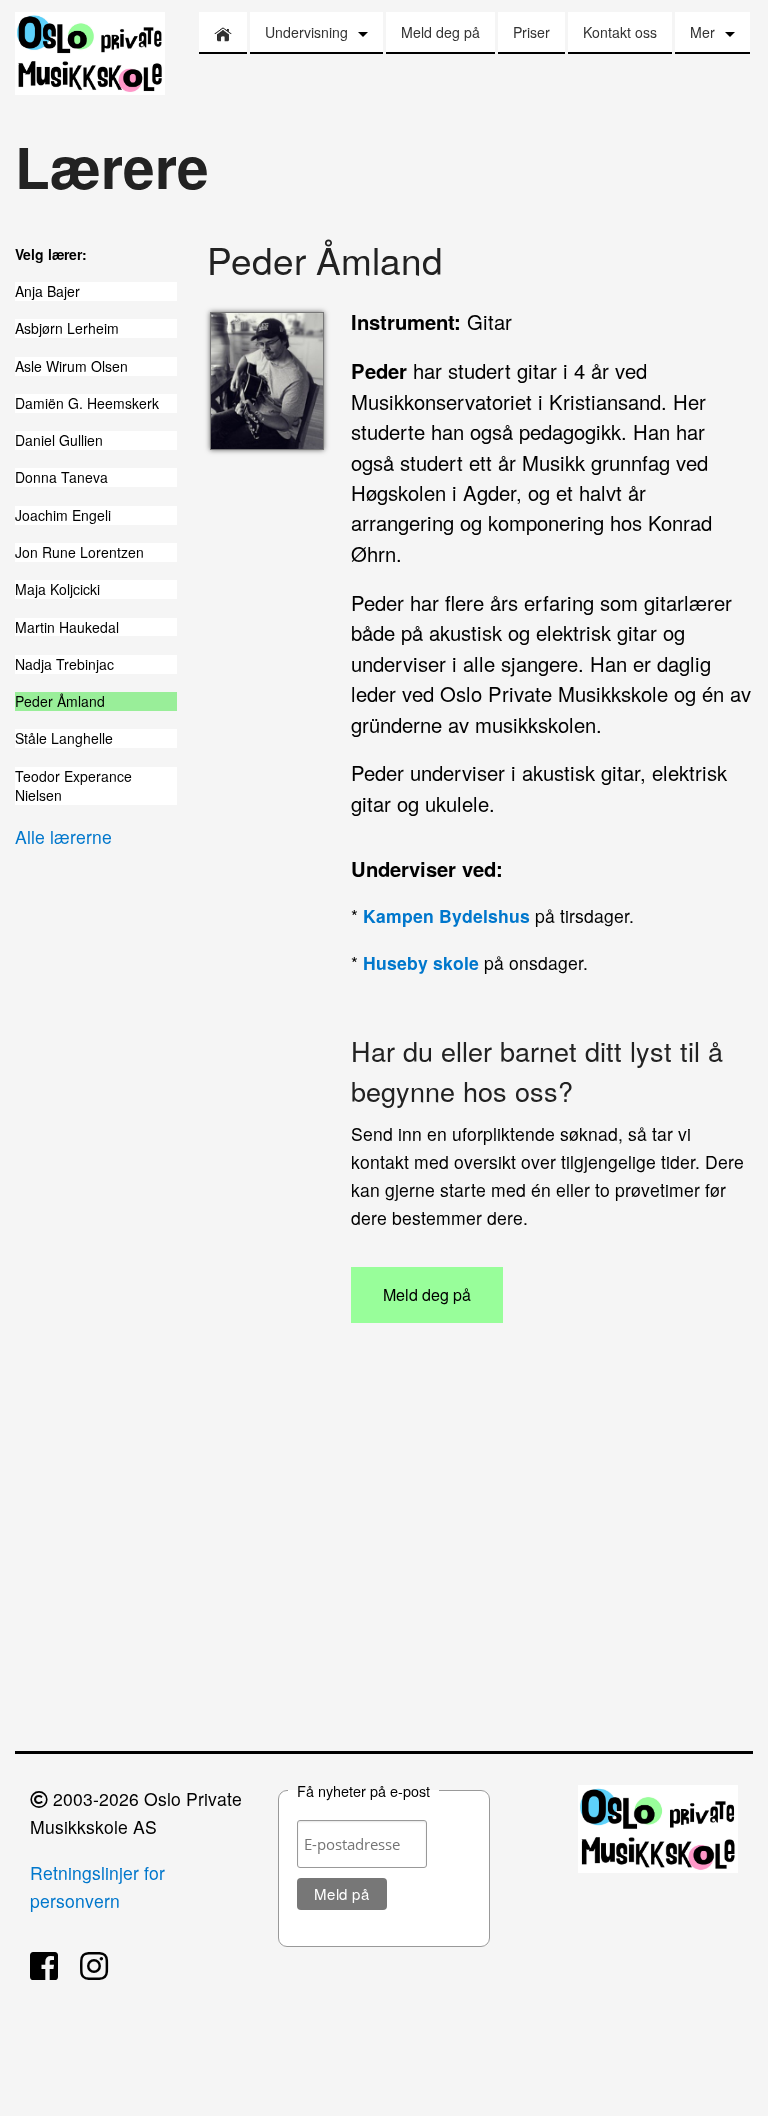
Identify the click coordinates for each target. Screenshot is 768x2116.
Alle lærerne (63, 836)
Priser (531, 32)
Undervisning (306, 32)
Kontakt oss (620, 32)
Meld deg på (440, 32)
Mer (702, 32)
